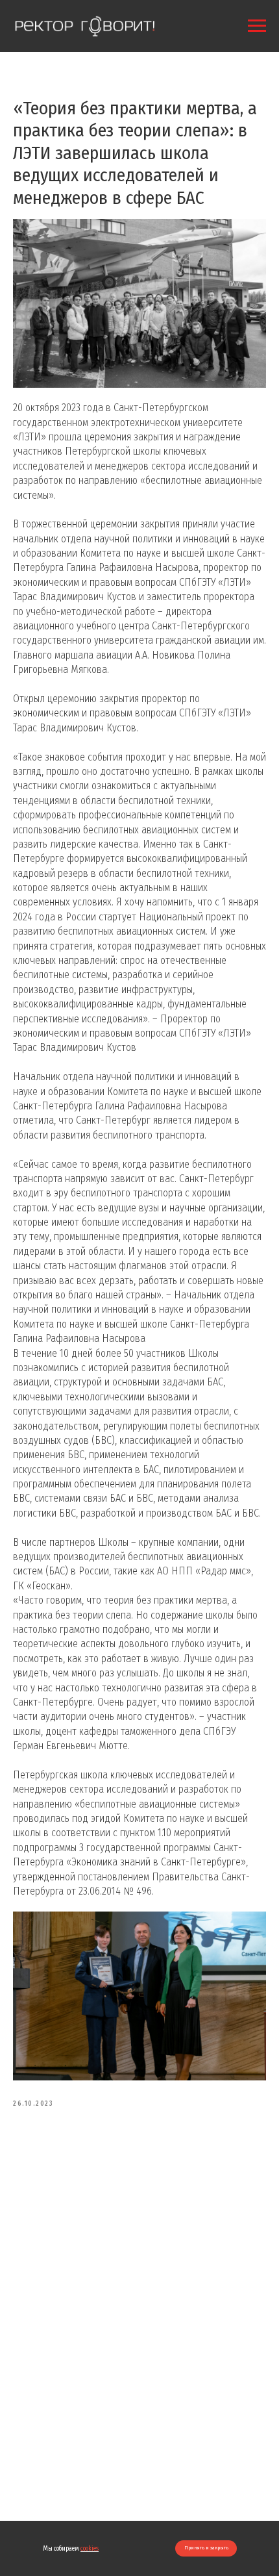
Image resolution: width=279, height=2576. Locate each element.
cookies (90, 2549)
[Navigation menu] (257, 26)
